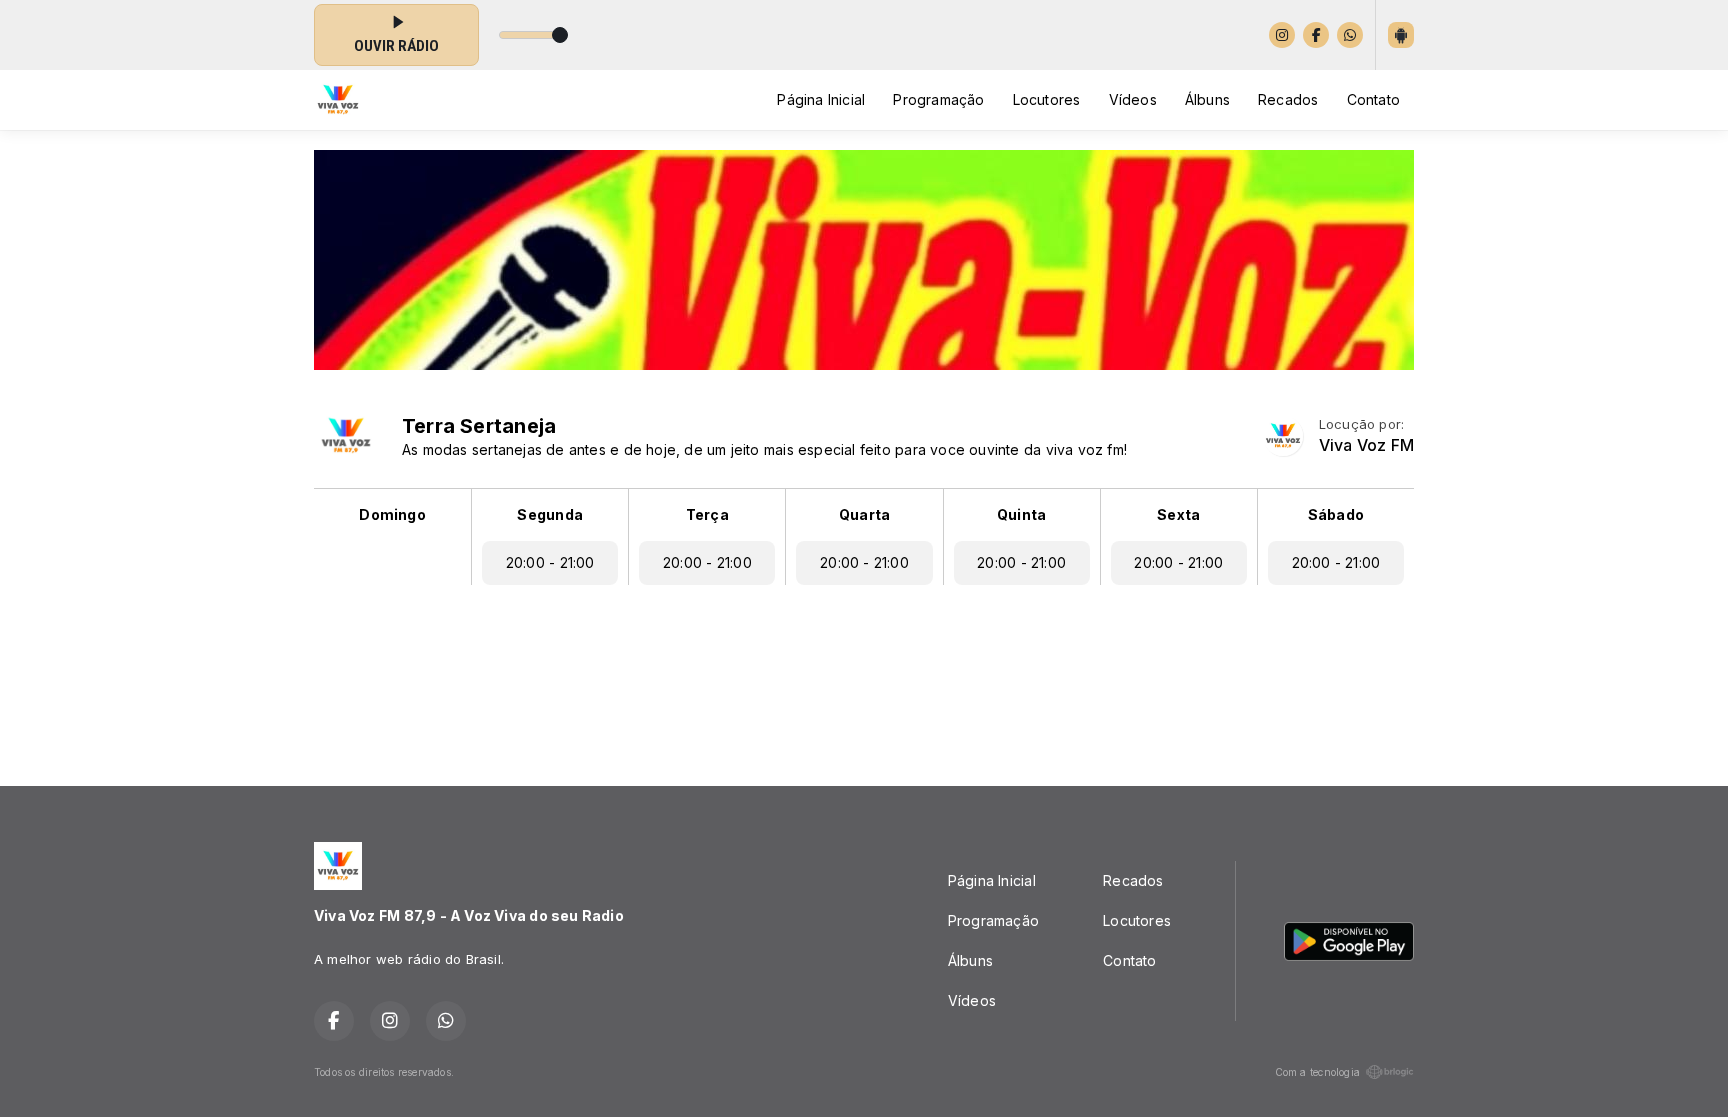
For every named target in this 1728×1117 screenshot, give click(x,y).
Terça (707, 514)
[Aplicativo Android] (1401, 35)
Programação (938, 99)
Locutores (1047, 99)
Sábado (1336, 514)
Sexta (1178, 514)
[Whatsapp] (1350, 35)
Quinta (1021, 514)
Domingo (392, 514)
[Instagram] (1282, 35)
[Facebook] (1316, 35)
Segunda (549, 514)
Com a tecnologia (1317, 1072)
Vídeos (1133, 99)
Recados (1288, 99)
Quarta (864, 514)
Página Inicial (821, 99)
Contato (1373, 99)
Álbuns (1207, 99)
